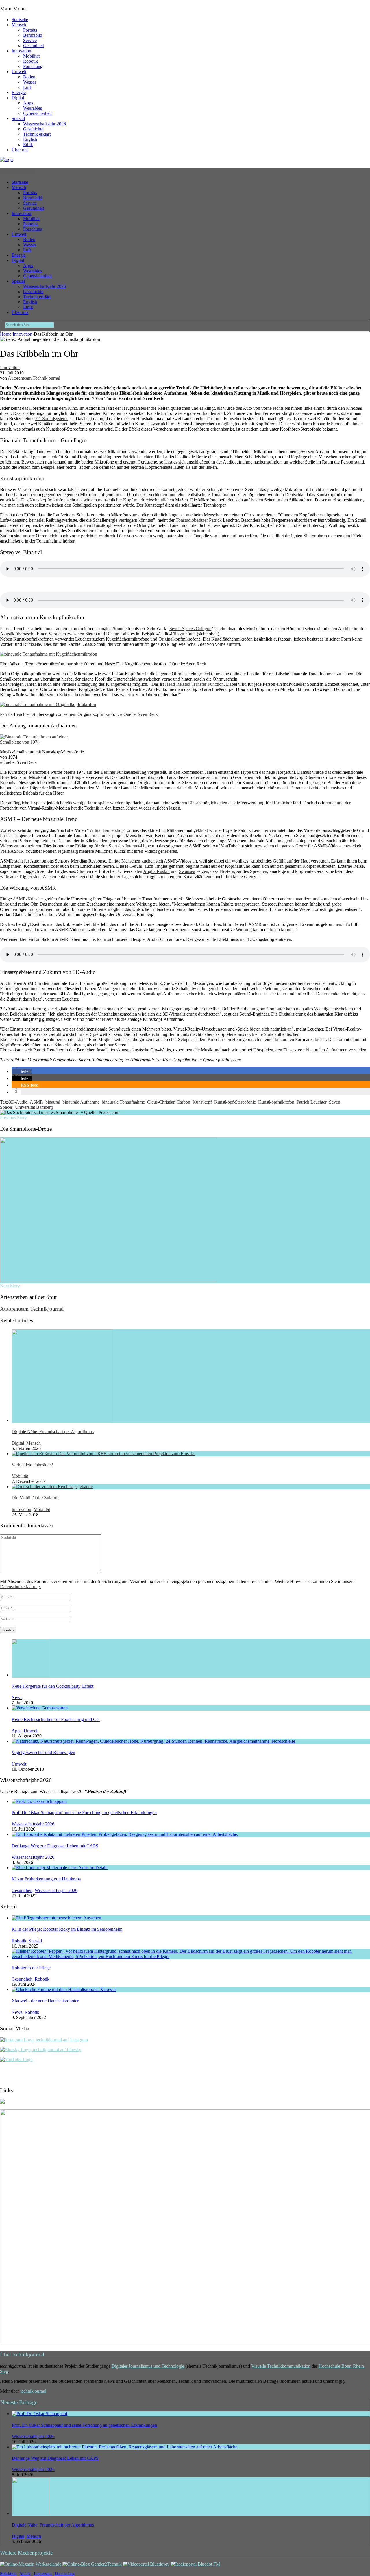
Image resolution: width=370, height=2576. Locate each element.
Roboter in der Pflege (31, 1968)
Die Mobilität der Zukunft (35, 1498)
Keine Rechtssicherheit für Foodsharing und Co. (56, 1719)
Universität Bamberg (34, 1107)
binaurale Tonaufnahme (123, 1102)
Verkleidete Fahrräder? (32, 1465)
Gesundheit (34, 46)
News (17, 1697)
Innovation (21, 51)
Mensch (19, 25)
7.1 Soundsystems (52, 419)
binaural (53, 1102)
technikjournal (33, 2391)
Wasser (30, 82)
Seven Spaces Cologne (190, 629)
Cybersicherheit (37, 113)
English (30, 139)
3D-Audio (18, 1102)
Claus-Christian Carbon (169, 1102)
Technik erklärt (37, 134)
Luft (27, 87)
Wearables (33, 108)
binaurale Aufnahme (81, 1102)
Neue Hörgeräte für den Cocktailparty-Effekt (52, 1686)
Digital (18, 98)
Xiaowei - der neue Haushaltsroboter (45, 2001)
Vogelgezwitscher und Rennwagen (43, 1752)
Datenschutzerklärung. (21, 1587)
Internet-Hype (138, 846)
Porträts (30, 30)
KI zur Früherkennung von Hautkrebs (46, 1879)
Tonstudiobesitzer (192, 520)
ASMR (36, 1102)
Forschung (33, 66)
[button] (22, 1071)
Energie (19, 92)
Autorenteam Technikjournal (34, 378)
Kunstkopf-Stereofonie (235, 1102)
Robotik (30, 61)
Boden (29, 77)
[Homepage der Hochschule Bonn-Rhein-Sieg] (2, 2102)
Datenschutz (65, 2574)
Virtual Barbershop (106, 830)
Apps (28, 103)
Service (30, 40)
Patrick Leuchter (137, 457)
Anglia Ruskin (156, 871)
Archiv (25, 2574)
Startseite (20, 20)
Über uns (20, 150)
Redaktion (8, 2574)
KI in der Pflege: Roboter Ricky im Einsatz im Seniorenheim (67, 1929)
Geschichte (33, 129)
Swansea (187, 871)
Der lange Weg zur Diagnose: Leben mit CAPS (55, 1846)
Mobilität (31, 56)
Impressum (43, 2574)
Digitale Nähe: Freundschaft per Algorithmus (53, 1432)
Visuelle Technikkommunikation (281, 2366)
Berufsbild (33, 35)
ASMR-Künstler (28, 899)
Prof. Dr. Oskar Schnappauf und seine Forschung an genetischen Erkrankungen (84, 1813)
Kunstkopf (202, 1102)
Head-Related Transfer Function (194, 684)
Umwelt (19, 72)
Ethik (28, 145)
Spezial (18, 118)
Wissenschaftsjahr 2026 (45, 124)
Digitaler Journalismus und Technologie (148, 2366)
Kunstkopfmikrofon (276, 1102)
